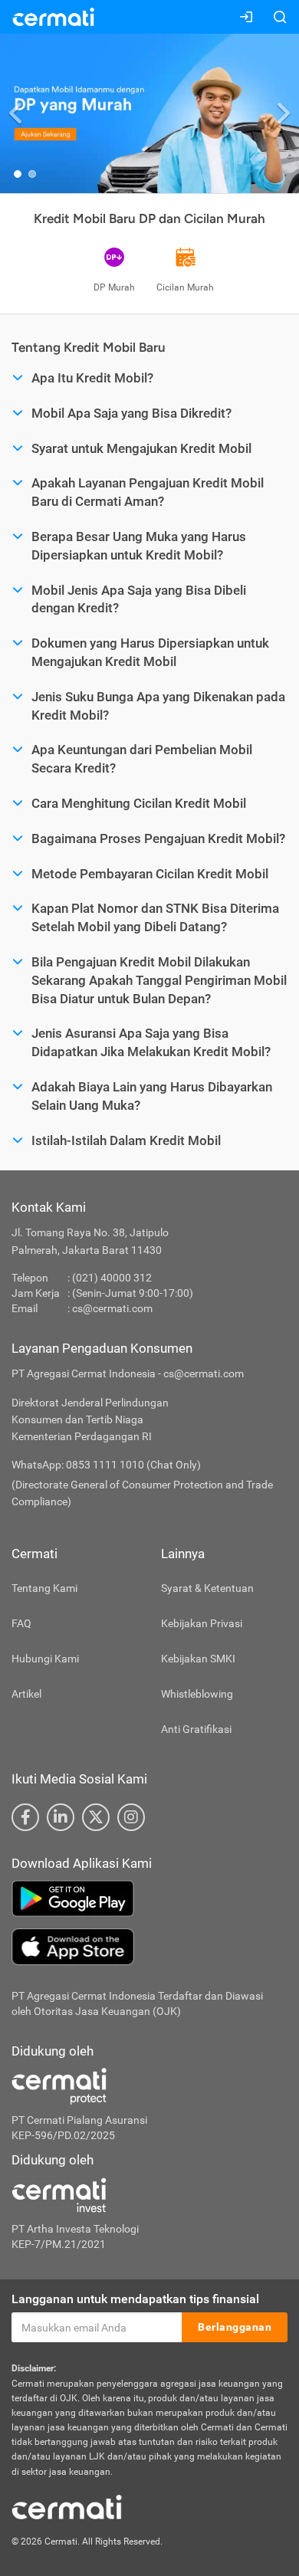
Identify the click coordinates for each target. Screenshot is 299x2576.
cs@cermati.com (112, 1308)
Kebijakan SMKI (198, 1659)
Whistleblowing (197, 1694)
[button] (16, 113)
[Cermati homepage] (67, 2506)
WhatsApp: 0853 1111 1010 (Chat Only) (106, 1465)
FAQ (21, 1623)
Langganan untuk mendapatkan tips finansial (135, 2299)
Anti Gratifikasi (196, 1729)
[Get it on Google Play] (149, 1898)
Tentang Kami (44, 1588)
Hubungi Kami (45, 1659)
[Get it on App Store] (149, 1947)
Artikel (26, 1694)
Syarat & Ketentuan (207, 1588)
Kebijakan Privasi (202, 1623)
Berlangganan (235, 2327)
